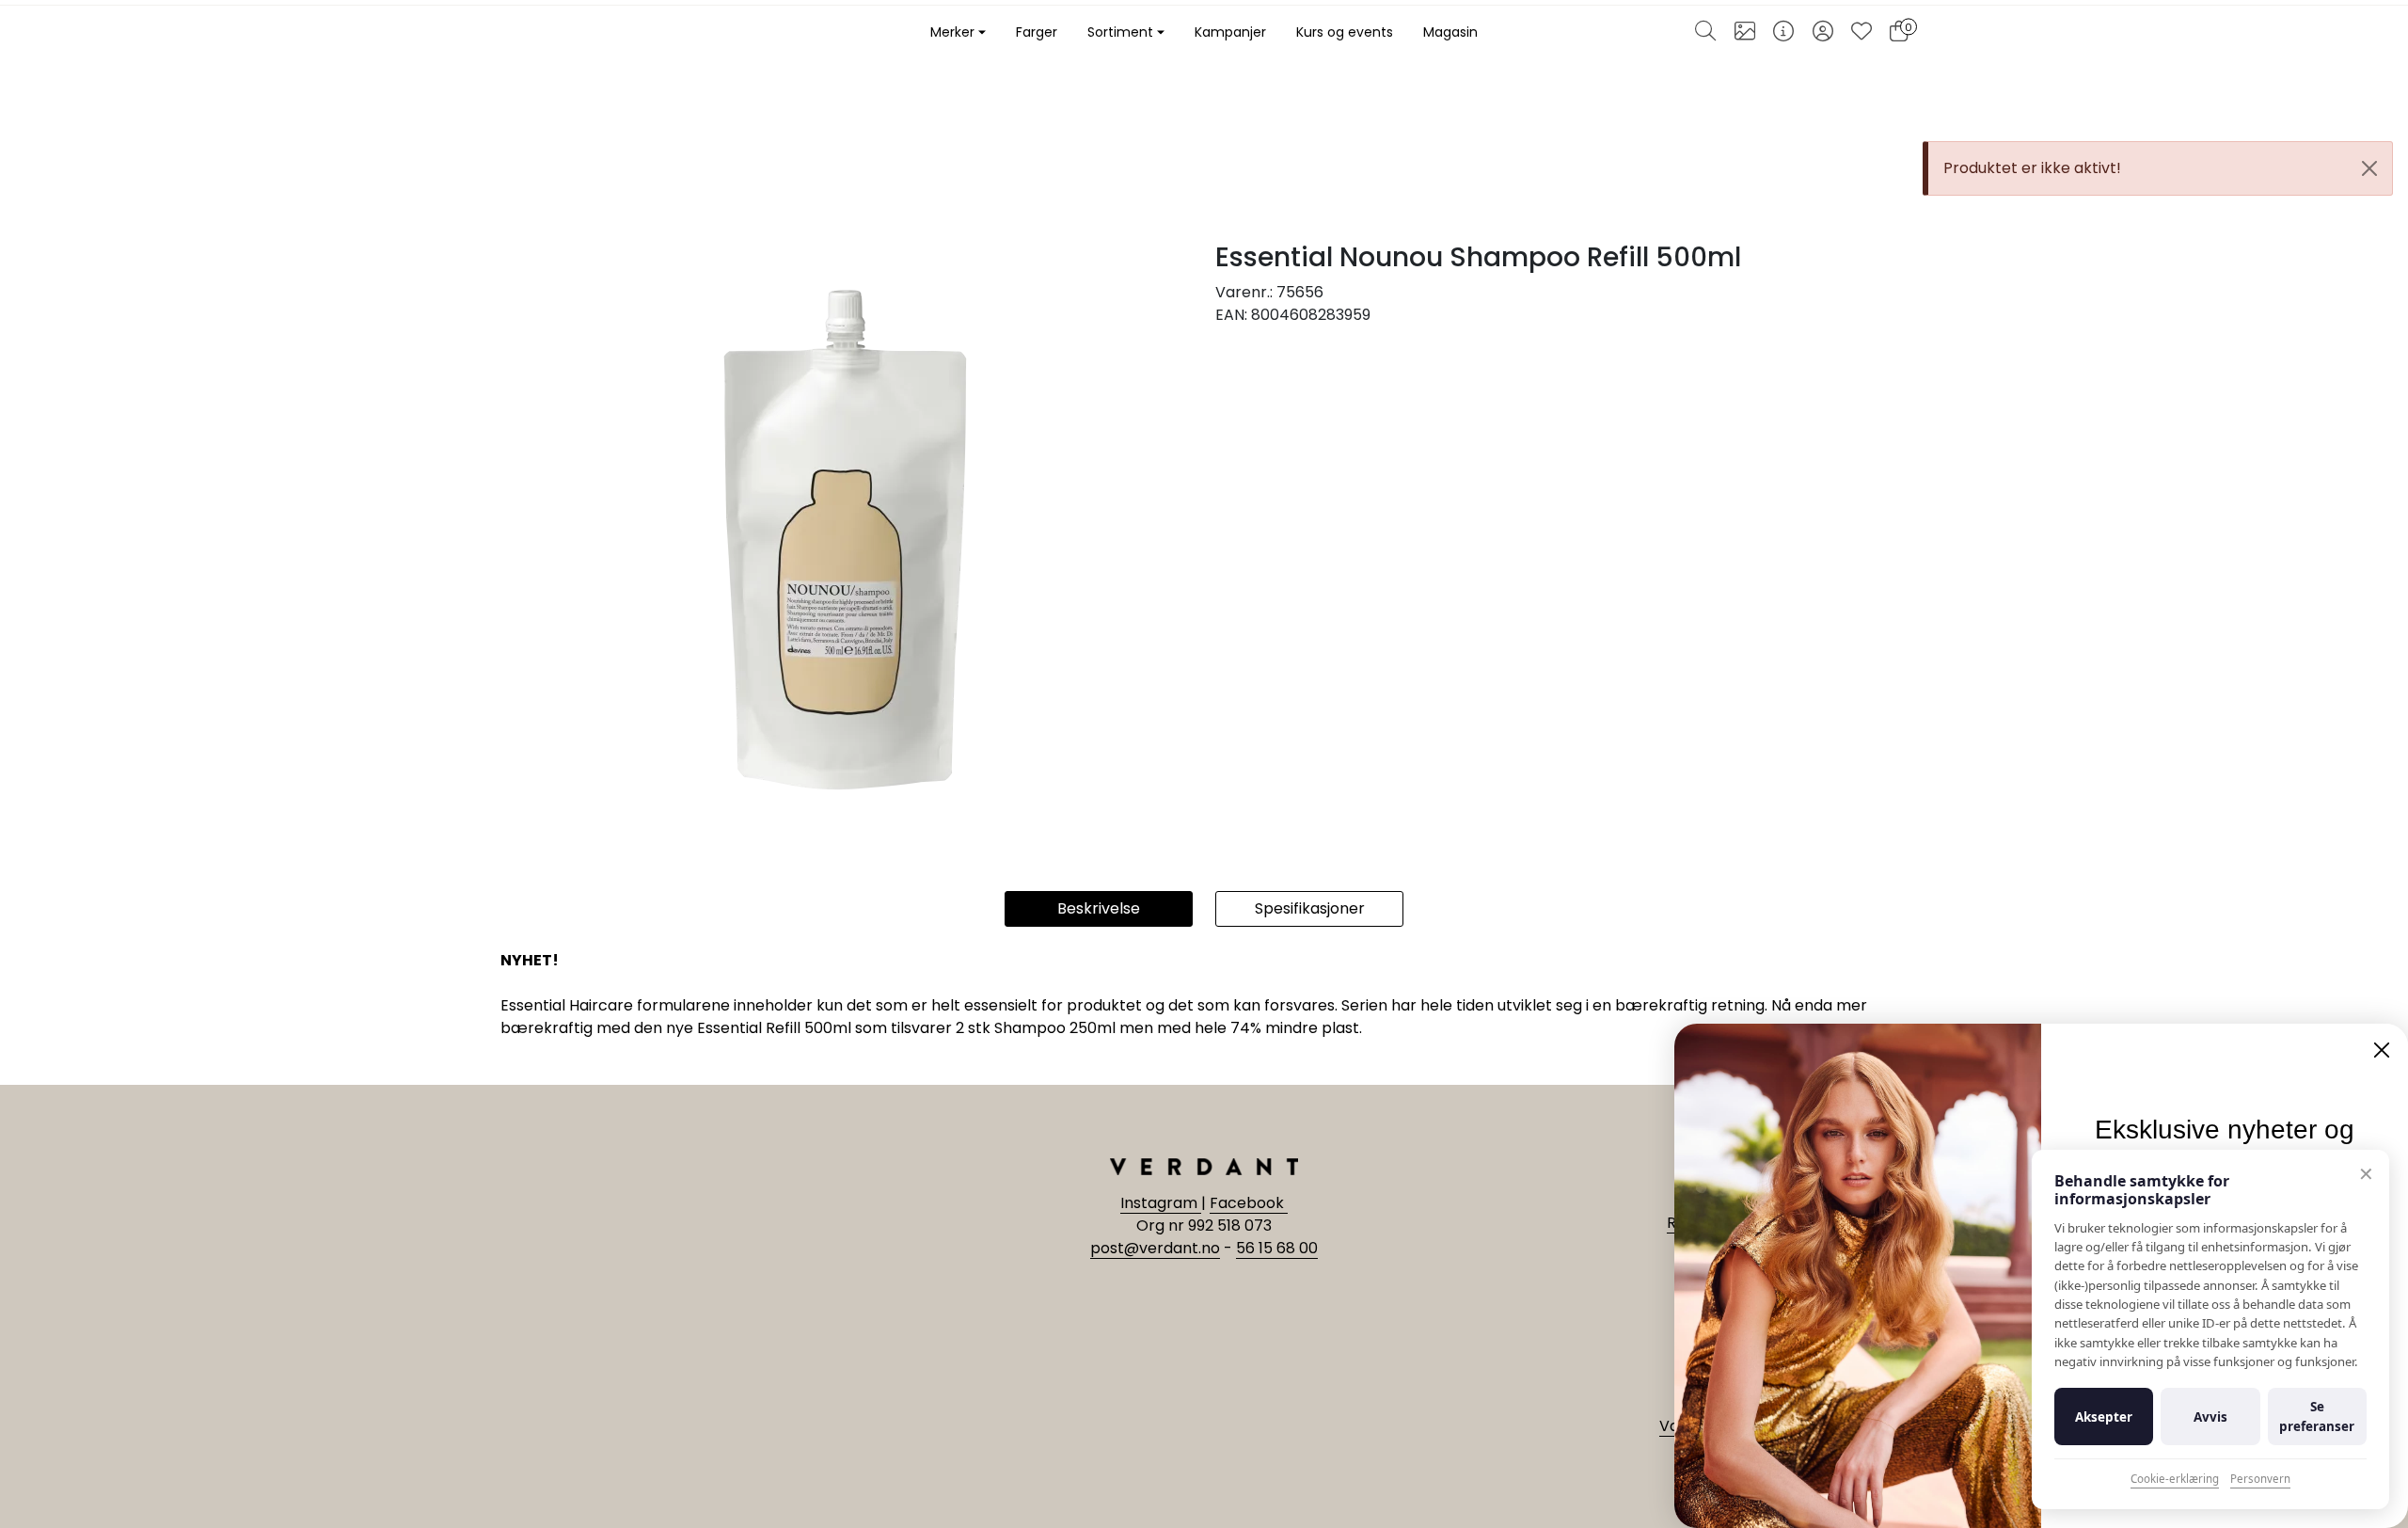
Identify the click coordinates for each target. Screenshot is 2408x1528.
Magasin (1450, 32)
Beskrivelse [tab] (1099, 908)
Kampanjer (1230, 32)
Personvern (2260, 1479)
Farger (1037, 32)
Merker (952, 32)
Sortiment (1120, 32)
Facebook (1249, 1203)
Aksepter (2104, 1417)
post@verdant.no (1155, 1248)
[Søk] (1705, 33)
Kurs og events (1345, 32)
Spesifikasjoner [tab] (1310, 908)
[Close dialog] (2382, 1050)
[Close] (2369, 168)
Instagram (1161, 1203)
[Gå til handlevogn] (1899, 33)
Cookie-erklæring (2175, 1479)
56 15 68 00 (1277, 1248)
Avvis (2210, 1417)
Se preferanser (2317, 1416)
